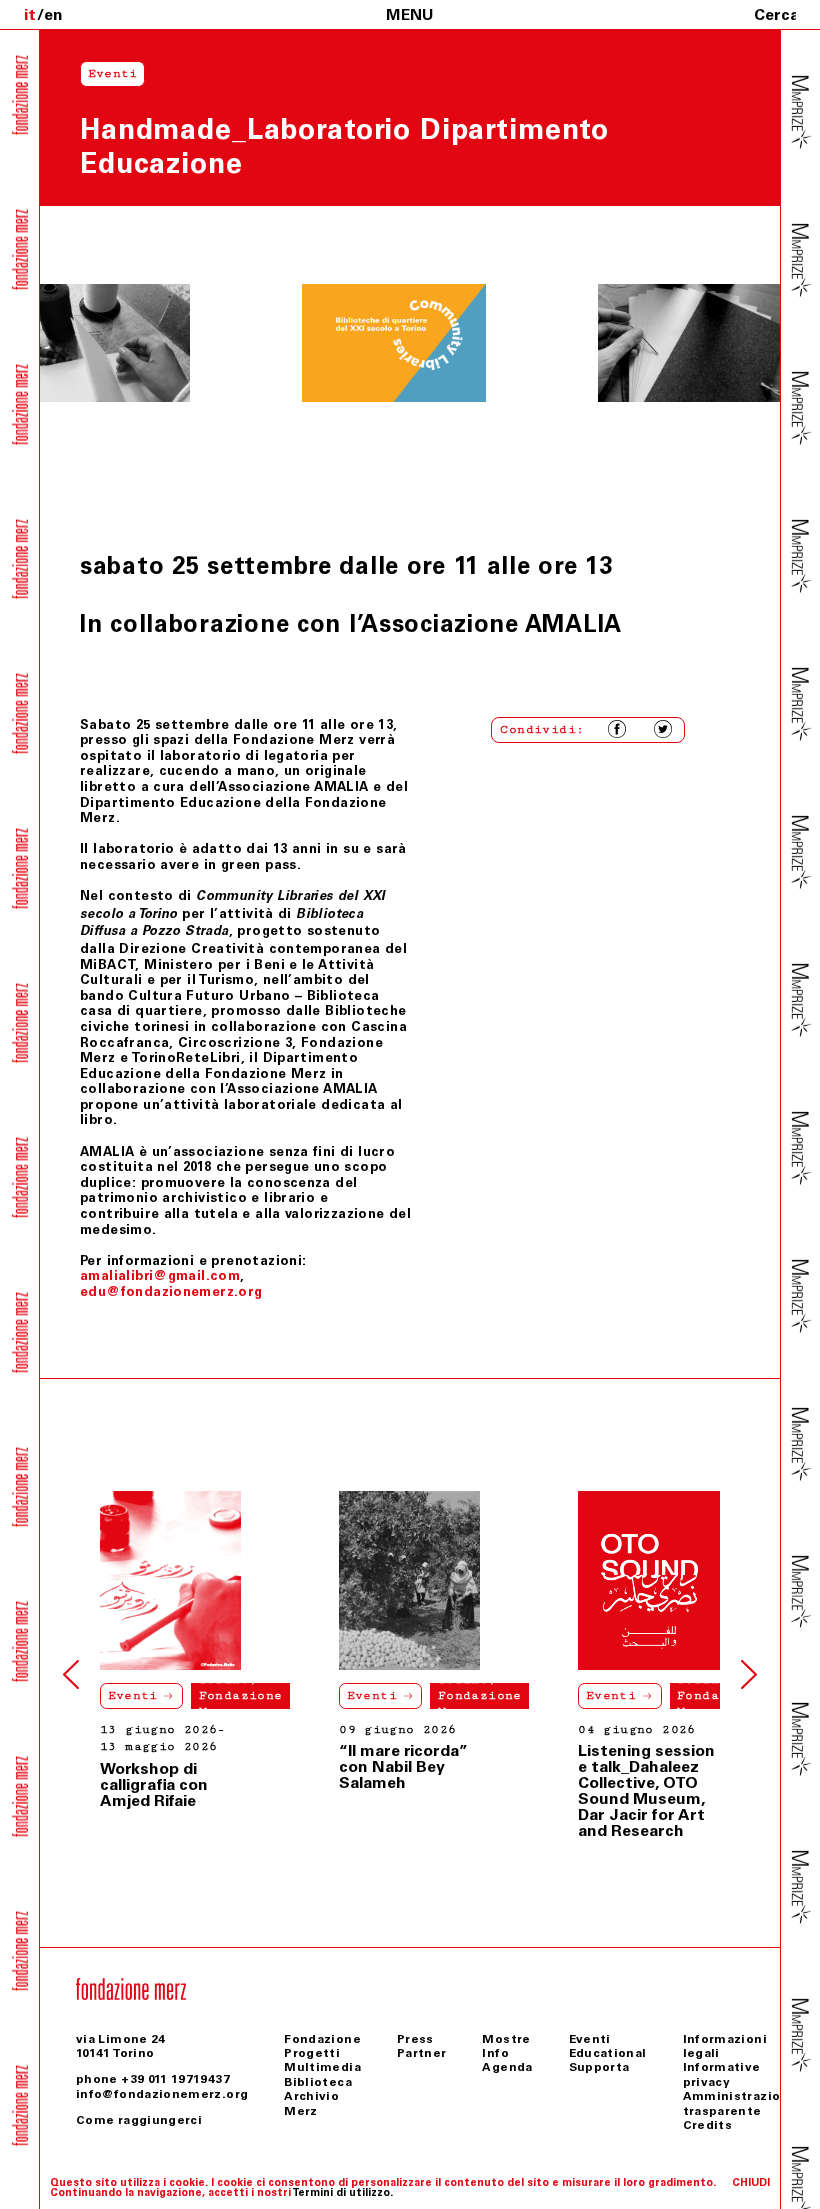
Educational (608, 2053)
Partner (422, 2053)
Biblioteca (318, 2082)
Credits (708, 2125)
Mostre (506, 2039)
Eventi (133, 1695)
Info (495, 2053)
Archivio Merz (311, 2103)
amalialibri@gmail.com (160, 1275)
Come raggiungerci (139, 2120)
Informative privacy (722, 2074)
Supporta (599, 2067)
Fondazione (322, 2039)
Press (415, 2039)
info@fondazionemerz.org (162, 2094)
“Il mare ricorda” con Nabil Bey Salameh (403, 1766)
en (53, 14)
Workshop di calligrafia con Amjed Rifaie (154, 1784)
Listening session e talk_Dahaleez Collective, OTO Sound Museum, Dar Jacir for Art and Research (646, 1790)
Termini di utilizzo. (342, 2192)
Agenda (507, 2067)
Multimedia (322, 2067)
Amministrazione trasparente (740, 2103)
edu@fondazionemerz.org (171, 1291)
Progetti (312, 2053)
